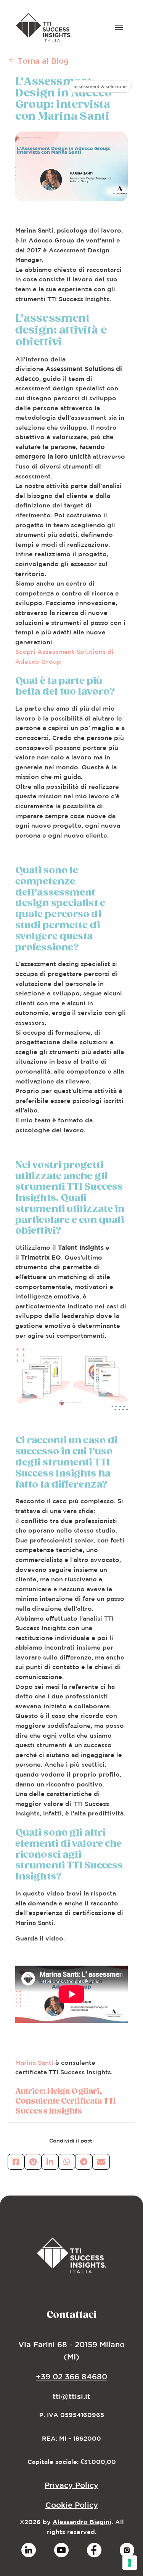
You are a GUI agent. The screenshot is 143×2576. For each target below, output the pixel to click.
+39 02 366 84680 (71, 2376)
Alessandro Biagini (82, 2522)
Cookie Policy (72, 2505)
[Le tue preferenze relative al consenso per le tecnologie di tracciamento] (130, 2563)
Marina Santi (34, 2062)
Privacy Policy (71, 2485)
